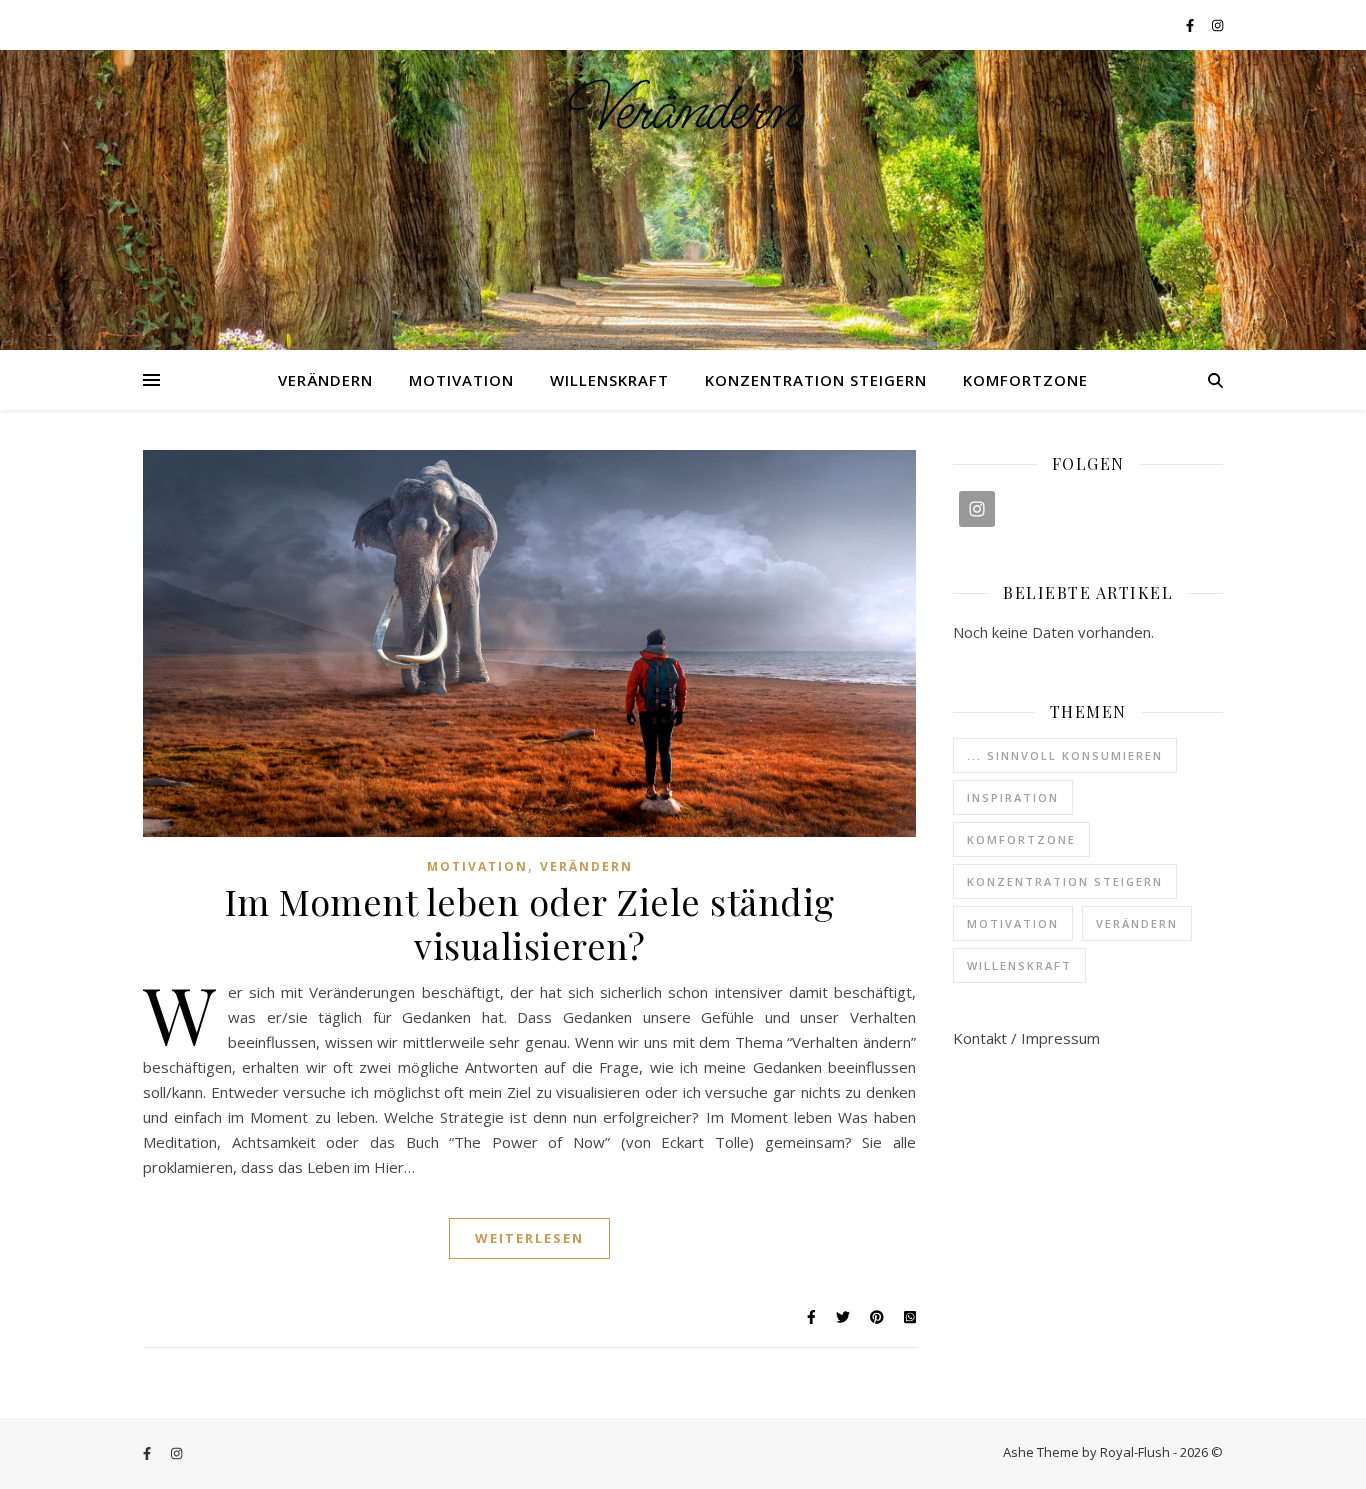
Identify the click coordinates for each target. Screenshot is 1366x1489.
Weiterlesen (529, 1238)
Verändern (683, 111)
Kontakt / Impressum (1026, 1038)
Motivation (461, 380)
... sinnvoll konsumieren (1065, 755)
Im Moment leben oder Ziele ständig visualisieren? (530, 923)
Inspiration (1013, 797)
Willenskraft (609, 380)
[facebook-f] (1191, 25)
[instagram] (1217, 25)
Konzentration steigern (816, 380)
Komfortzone (1025, 380)
